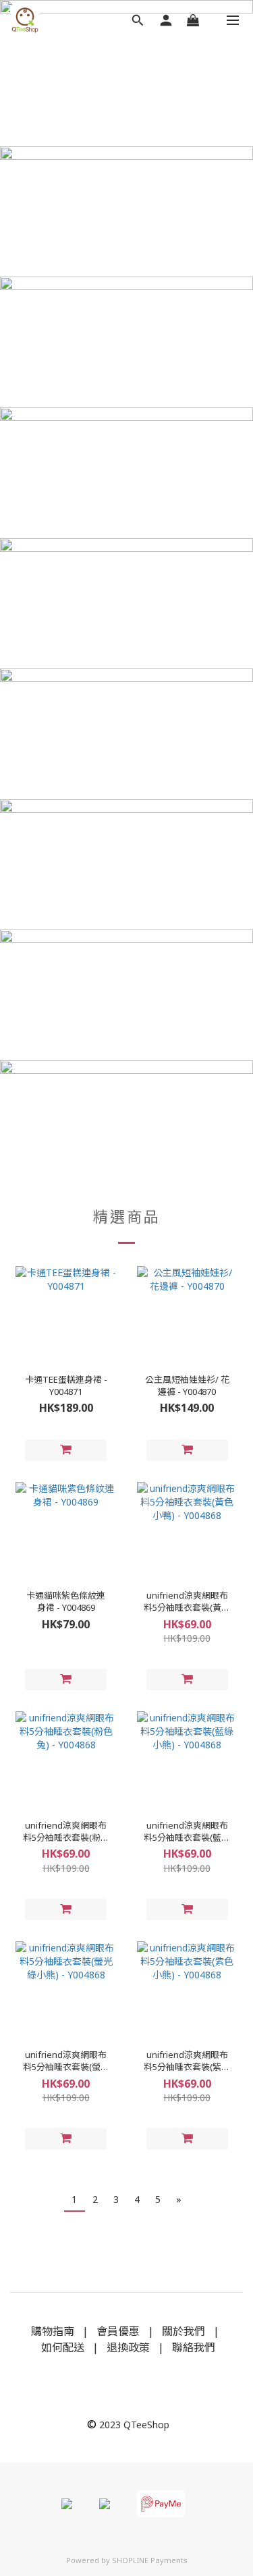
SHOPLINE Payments (150, 2560)
